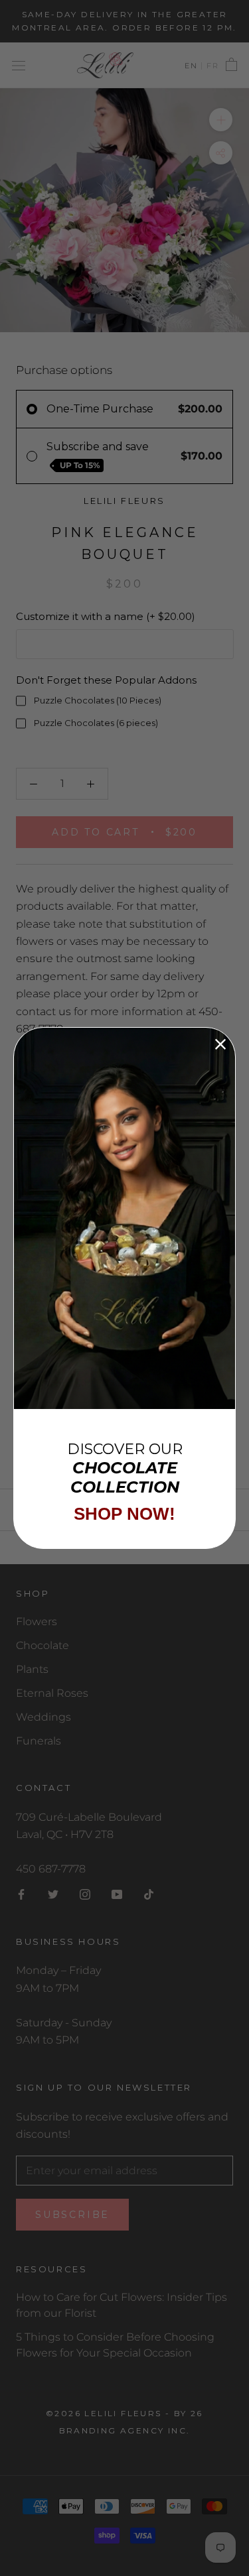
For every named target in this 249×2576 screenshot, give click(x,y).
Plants (32, 1669)
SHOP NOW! (124, 1514)
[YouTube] (117, 1894)
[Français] (210, 66)
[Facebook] (21, 1894)
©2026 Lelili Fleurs (104, 2413)
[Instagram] (85, 1894)
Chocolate (42, 1645)
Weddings (43, 1717)
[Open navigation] (19, 65)
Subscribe (72, 2215)
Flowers (37, 1622)
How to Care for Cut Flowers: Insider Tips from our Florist (122, 2305)
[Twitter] (53, 1894)
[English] (191, 66)
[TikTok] (149, 1894)
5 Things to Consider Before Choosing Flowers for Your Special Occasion (115, 2345)
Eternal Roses (52, 1693)
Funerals (39, 1741)
